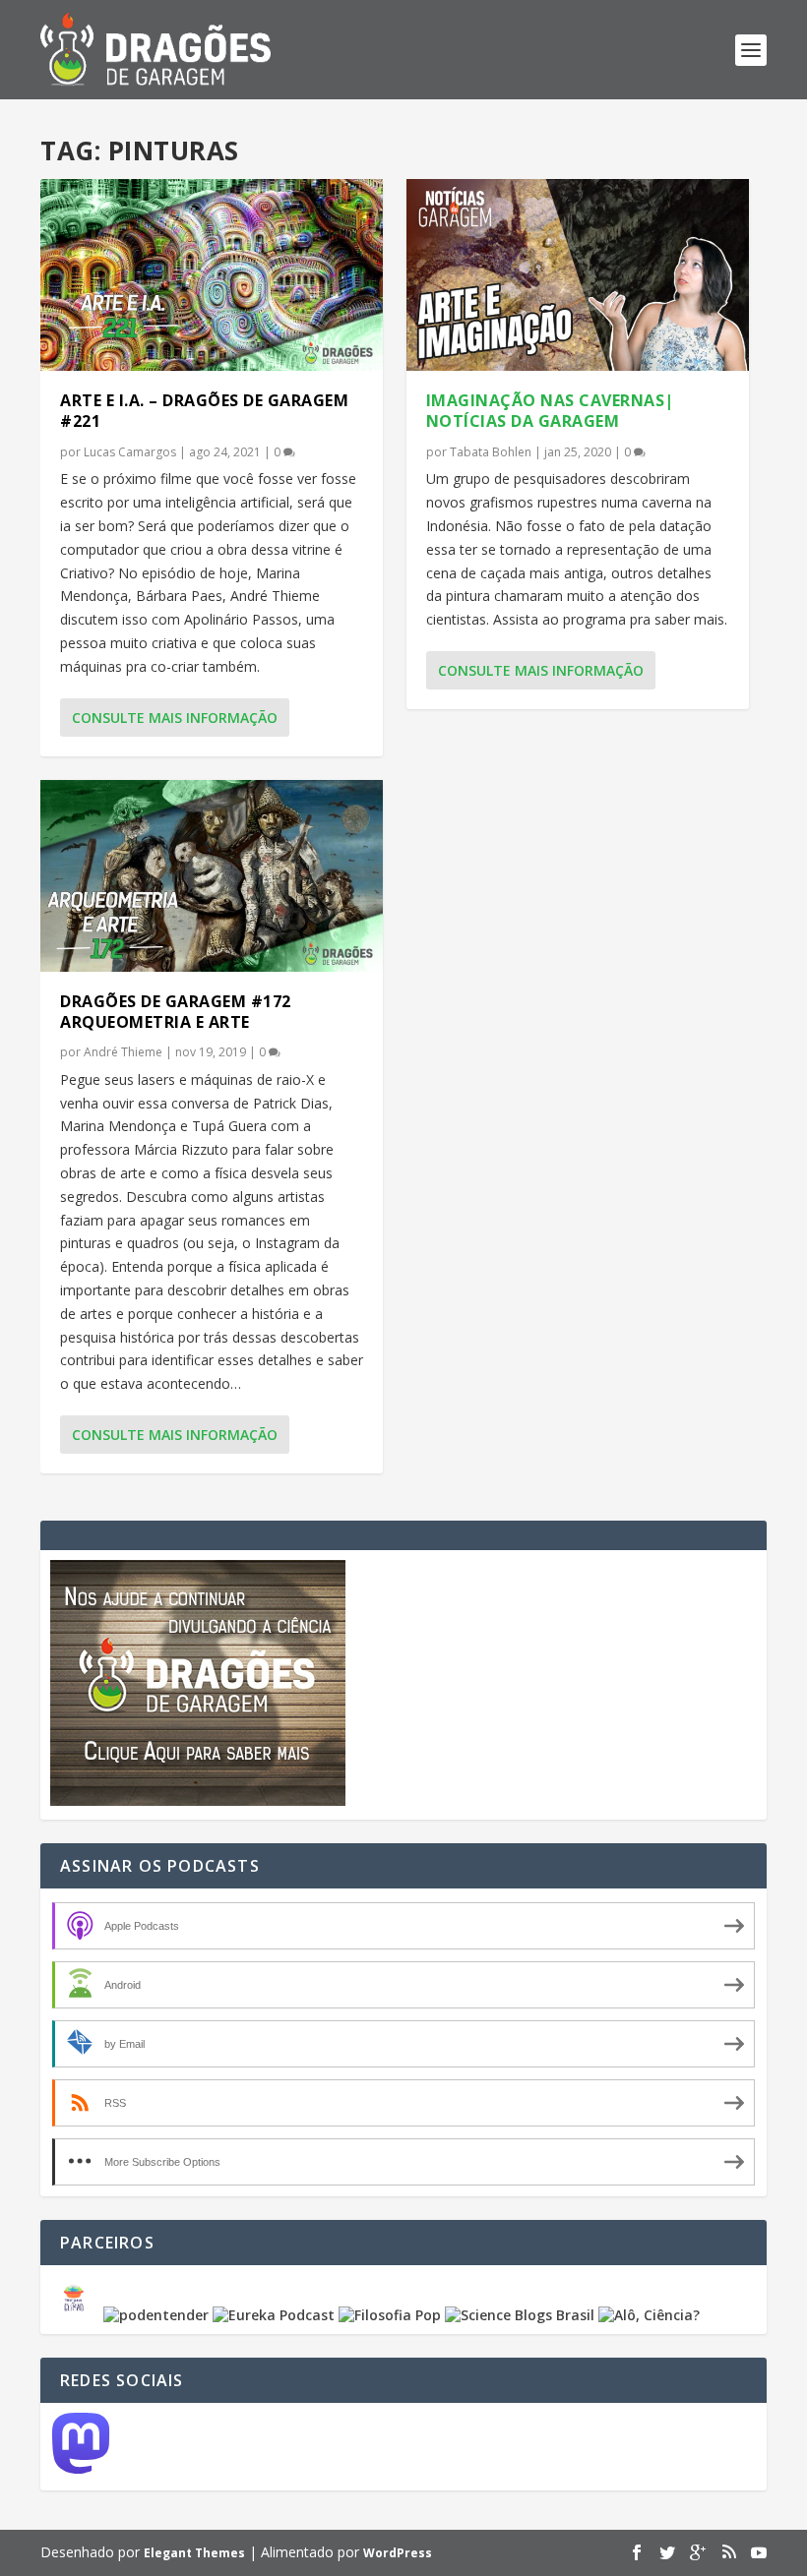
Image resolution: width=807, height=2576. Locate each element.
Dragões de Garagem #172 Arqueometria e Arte (176, 1012)
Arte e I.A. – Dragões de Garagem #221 (204, 411)
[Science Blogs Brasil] (520, 2315)
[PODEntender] (156, 2315)
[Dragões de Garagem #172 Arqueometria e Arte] (212, 876)
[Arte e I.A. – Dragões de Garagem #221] (212, 275)
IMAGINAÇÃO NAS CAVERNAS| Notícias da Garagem (550, 411)
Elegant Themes (194, 2553)
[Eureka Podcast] (274, 2315)
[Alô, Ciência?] (649, 2315)
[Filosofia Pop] (390, 2315)
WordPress (398, 2553)
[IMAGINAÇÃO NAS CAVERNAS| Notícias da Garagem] (578, 275)
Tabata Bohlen (491, 452)
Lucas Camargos (130, 452)
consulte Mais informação (175, 718)
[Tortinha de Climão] (77, 2315)
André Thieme (123, 1052)
